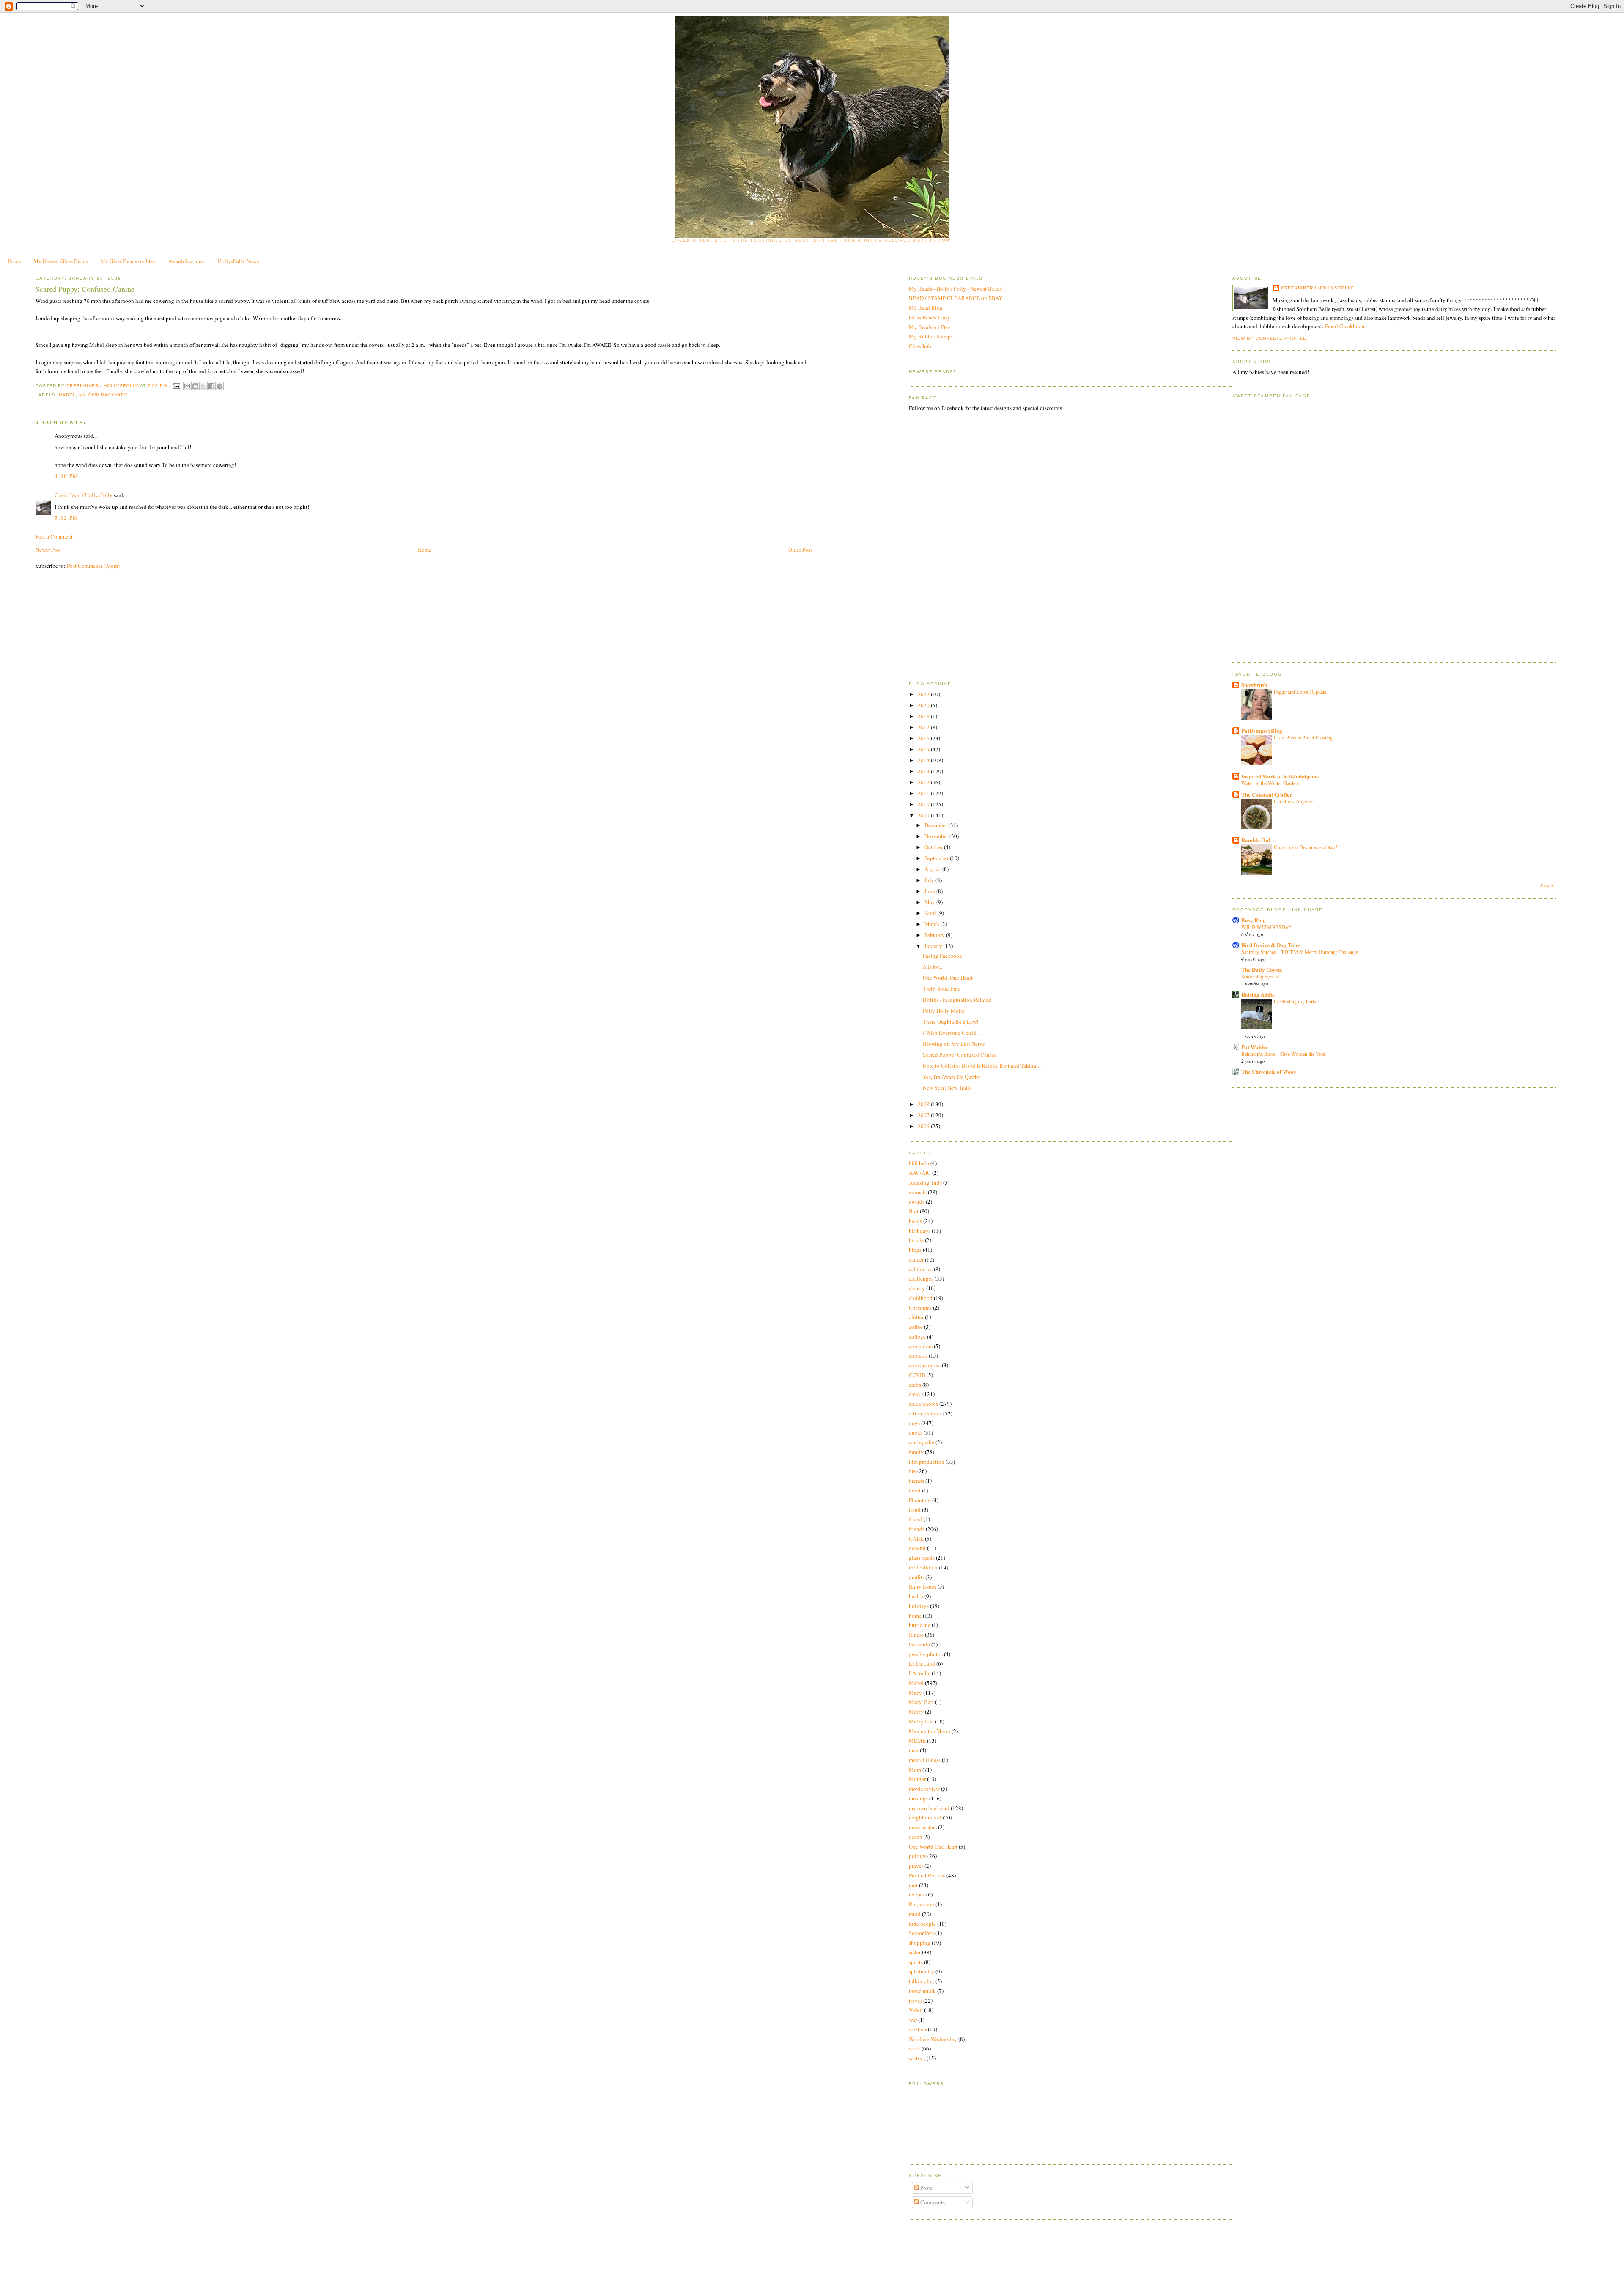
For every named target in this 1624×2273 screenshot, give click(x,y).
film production (927, 1462)
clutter (916, 1317)
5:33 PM (66, 518)
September (937, 858)
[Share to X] (203, 386)
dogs (914, 1423)
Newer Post (48, 550)
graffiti (916, 1577)
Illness (916, 1635)
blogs (915, 1250)
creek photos (923, 1404)
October (934, 847)
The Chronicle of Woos (1269, 1071)
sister (915, 1952)
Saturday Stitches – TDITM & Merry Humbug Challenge (1300, 952)
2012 (924, 782)
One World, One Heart (948, 978)
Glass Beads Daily (930, 317)
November (937, 836)
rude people (922, 1924)
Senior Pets (922, 1933)
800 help (919, 1163)
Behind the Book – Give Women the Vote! (1284, 1054)
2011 (924, 793)
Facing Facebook (942, 956)
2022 (924, 694)
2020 (924, 705)
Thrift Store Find (942, 989)
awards (917, 1201)
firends (916, 1481)
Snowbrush (1254, 685)
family (916, 1452)
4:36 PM (66, 476)
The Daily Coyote (1262, 969)
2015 (924, 749)
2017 (924, 727)
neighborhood (925, 1817)
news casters (923, 1827)
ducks (916, 1432)
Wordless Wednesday (933, 2039)
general (917, 1548)
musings (918, 1798)
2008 (924, 1104)
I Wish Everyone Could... (951, 1033)
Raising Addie (1258, 994)
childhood (921, 1298)
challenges (921, 1278)
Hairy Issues (923, 1586)
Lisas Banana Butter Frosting (1303, 737)
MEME (917, 1740)
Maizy (916, 1712)
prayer (916, 1866)
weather (918, 2029)
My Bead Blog (926, 308)
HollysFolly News (238, 261)
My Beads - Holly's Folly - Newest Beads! (956, 289)
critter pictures (925, 1413)
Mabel (67, 395)
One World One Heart (933, 1847)
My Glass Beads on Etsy (128, 261)
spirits (916, 1962)
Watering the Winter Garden (1270, 783)
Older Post (800, 550)
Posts (926, 2188)
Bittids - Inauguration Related (957, 1000)
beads (915, 1221)
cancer (916, 1259)
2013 (924, 771)
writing (917, 2058)
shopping (920, 1943)
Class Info (920, 346)
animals (918, 1192)
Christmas (920, 1308)
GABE (916, 1539)
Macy (915, 1693)
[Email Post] (176, 386)
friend (916, 1519)
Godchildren (923, 1567)
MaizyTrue (921, 1721)
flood (915, 1490)
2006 (924, 1126)
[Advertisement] (1270, 1127)
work (915, 2048)
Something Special (1260, 976)
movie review (924, 1789)
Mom (915, 1770)
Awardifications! (187, 261)
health (916, 1596)
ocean (916, 1837)
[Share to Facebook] (211, 386)
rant (913, 1885)
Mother (917, 1779)
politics (918, 1856)
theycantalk (922, 1991)
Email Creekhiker (1345, 326)
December (937, 825)
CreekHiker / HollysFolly (103, 386)
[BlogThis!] (195, 386)
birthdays (920, 1231)
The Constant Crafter (1267, 794)
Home (14, 261)
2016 (924, 738)
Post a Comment (54, 536)
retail (915, 1914)
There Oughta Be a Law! (951, 1022)
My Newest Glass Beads (61, 261)
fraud (915, 1509)
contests (918, 1355)
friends (917, 1529)
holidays (919, 1606)
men (914, 1750)
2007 (924, 1115)
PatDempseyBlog (1262, 730)
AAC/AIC (920, 1173)
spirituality (922, 1971)
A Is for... (933, 967)
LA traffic (920, 1673)
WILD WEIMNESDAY (1267, 927)
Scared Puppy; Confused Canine (960, 1055)
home (915, 1616)
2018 (924, 716)
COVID (917, 1375)
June (930, 891)
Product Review (927, 1875)
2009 (924, 815)
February (935, 935)
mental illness (925, 1760)
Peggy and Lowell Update (1300, 692)
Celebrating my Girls (1295, 1001)
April (931, 913)
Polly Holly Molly (944, 1011)
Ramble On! (1256, 840)
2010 (924, 804)
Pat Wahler (1255, 1047)
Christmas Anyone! (1294, 801)
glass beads (922, 1558)
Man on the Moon (930, 1731)
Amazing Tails (925, 1182)
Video (916, 2010)
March (933, 924)
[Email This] (187, 386)
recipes (917, 1894)
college (917, 1336)
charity (917, 1288)
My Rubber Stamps (931, 336)
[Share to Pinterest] (219, 386)
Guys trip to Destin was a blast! (1306, 847)
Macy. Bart (921, 1702)
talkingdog (922, 1981)
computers (921, 1346)
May (930, 902)
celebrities (921, 1269)
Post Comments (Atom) (93, 566)
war (913, 2020)
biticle (916, 1240)
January (934, 946)
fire (912, 1471)
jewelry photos (926, 1654)
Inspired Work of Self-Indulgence (1281, 776)
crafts (915, 1385)
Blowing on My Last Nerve (954, 1044)
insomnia (919, 1644)
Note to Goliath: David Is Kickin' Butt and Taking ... (982, 1066)
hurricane (920, 1625)
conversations (925, 1365)
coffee (916, 1327)
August (933, 869)
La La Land (922, 1663)
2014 (924, 760)
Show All (1548, 886)
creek (915, 1394)
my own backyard (103, 395)
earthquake (922, 1442)
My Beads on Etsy (930, 327)
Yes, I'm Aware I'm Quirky (952, 1077)
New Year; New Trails (947, 1088)
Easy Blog (1254, 920)
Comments (932, 2202)
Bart (914, 1211)
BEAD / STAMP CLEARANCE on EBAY (956, 298)
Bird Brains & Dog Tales (1271, 945)
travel (915, 2001)
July (930, 880)
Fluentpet (920, 1500)
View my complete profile (1269, 338)
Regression (922, 1904)
